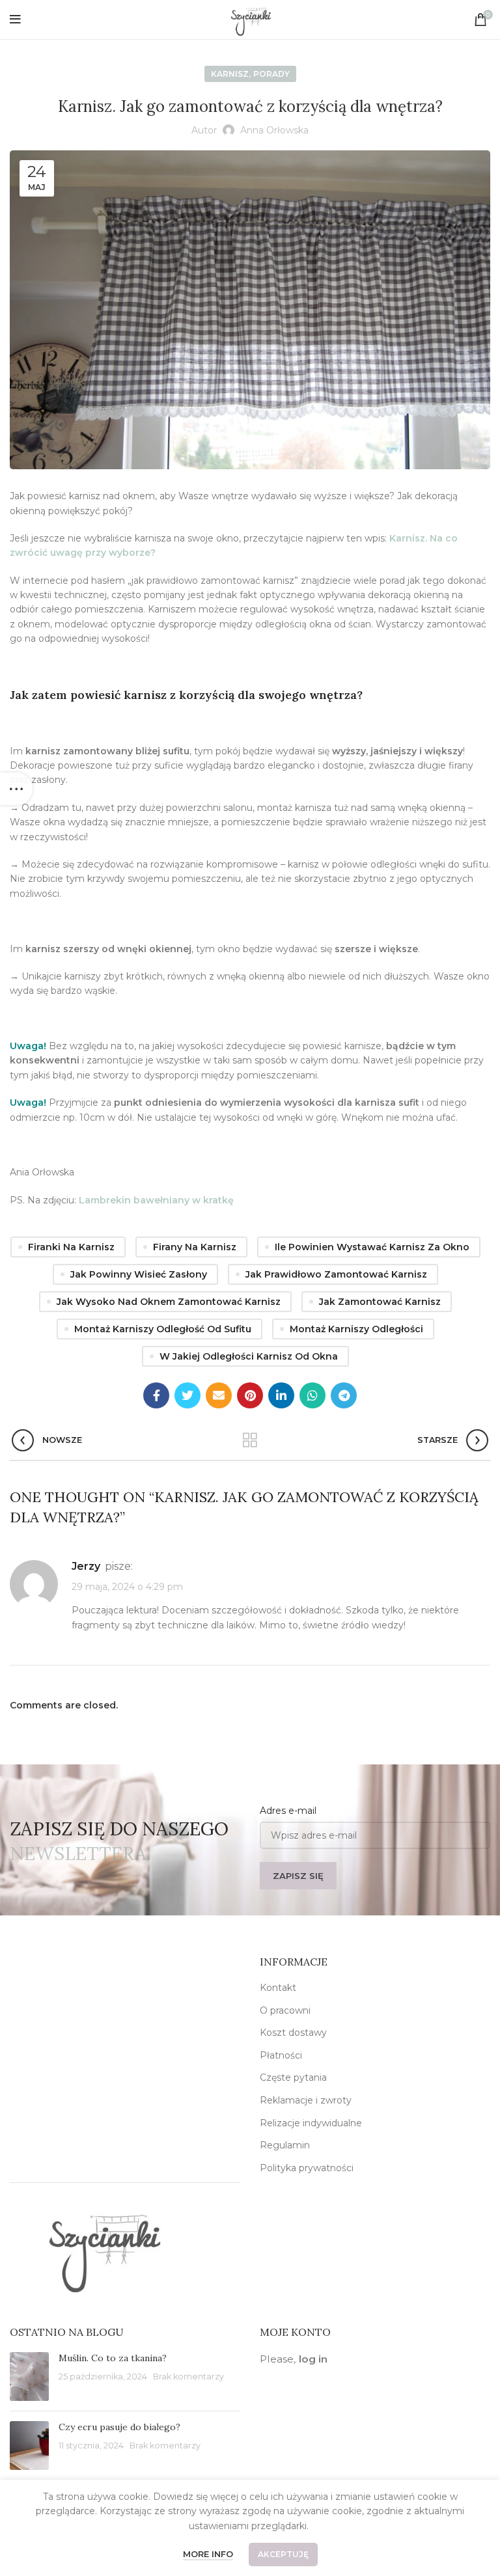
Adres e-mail (288, 1811)
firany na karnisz (195, 1247)
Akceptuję (283, 2554)
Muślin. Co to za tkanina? (113, 2358)
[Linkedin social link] (281, 1395)
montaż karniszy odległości (356, 1329)
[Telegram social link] (344, 1395)
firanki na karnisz (71, 1247)
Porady (271, 74)
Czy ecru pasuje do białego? (119, 2427)
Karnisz (230, 74)
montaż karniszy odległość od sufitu (163, 1329)
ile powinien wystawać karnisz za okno (372, 1247)
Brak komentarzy (188, 2377)
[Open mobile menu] (15, 20)
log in (313, 2359)
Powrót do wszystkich (250, 1440)
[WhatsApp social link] (312, 1395)
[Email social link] (219, 1395)
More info (208, 2554)
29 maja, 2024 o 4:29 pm (127, 1587)
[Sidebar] (16, 789)
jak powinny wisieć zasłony (139, 1274)
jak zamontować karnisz (380, 1302)
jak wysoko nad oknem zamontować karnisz (169, 1302)
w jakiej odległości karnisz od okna (249, 1356)
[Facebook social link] (156, 1395)
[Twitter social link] (187, 1395)
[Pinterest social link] (250, 1395)
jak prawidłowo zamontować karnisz (336, 1274)
